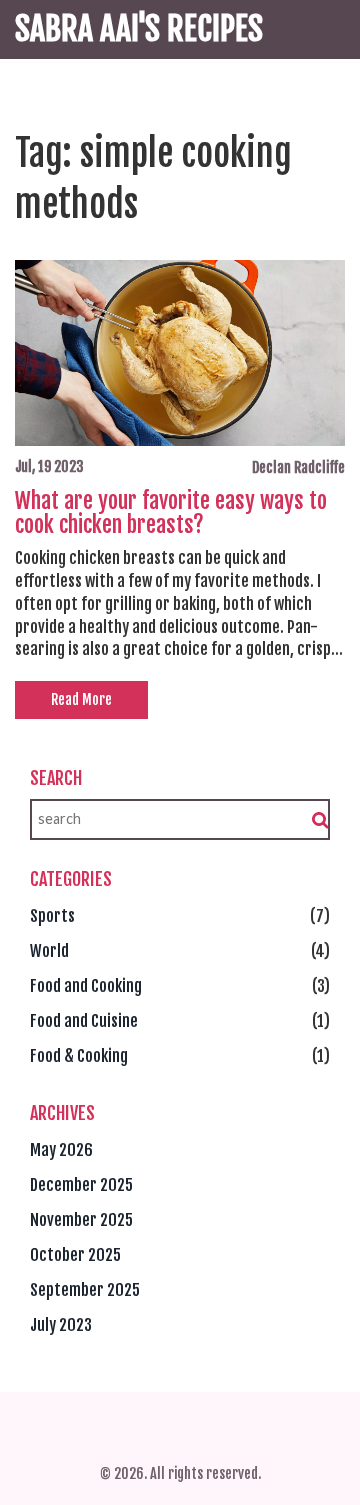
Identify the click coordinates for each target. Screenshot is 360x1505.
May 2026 (61, 1150)
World (49, 951)
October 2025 (75, 1255)
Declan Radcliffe (298, 467)
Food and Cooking (86, 986)
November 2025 (81, 1220)
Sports (52, 916)
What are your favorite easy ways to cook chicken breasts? (171, 513)
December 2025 (81, 1185)
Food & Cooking (79, 1056)
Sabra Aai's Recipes (139, 29)
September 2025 (85, 1290)
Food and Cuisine (84, 1021)
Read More (81, 699)
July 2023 (61, 1325)
